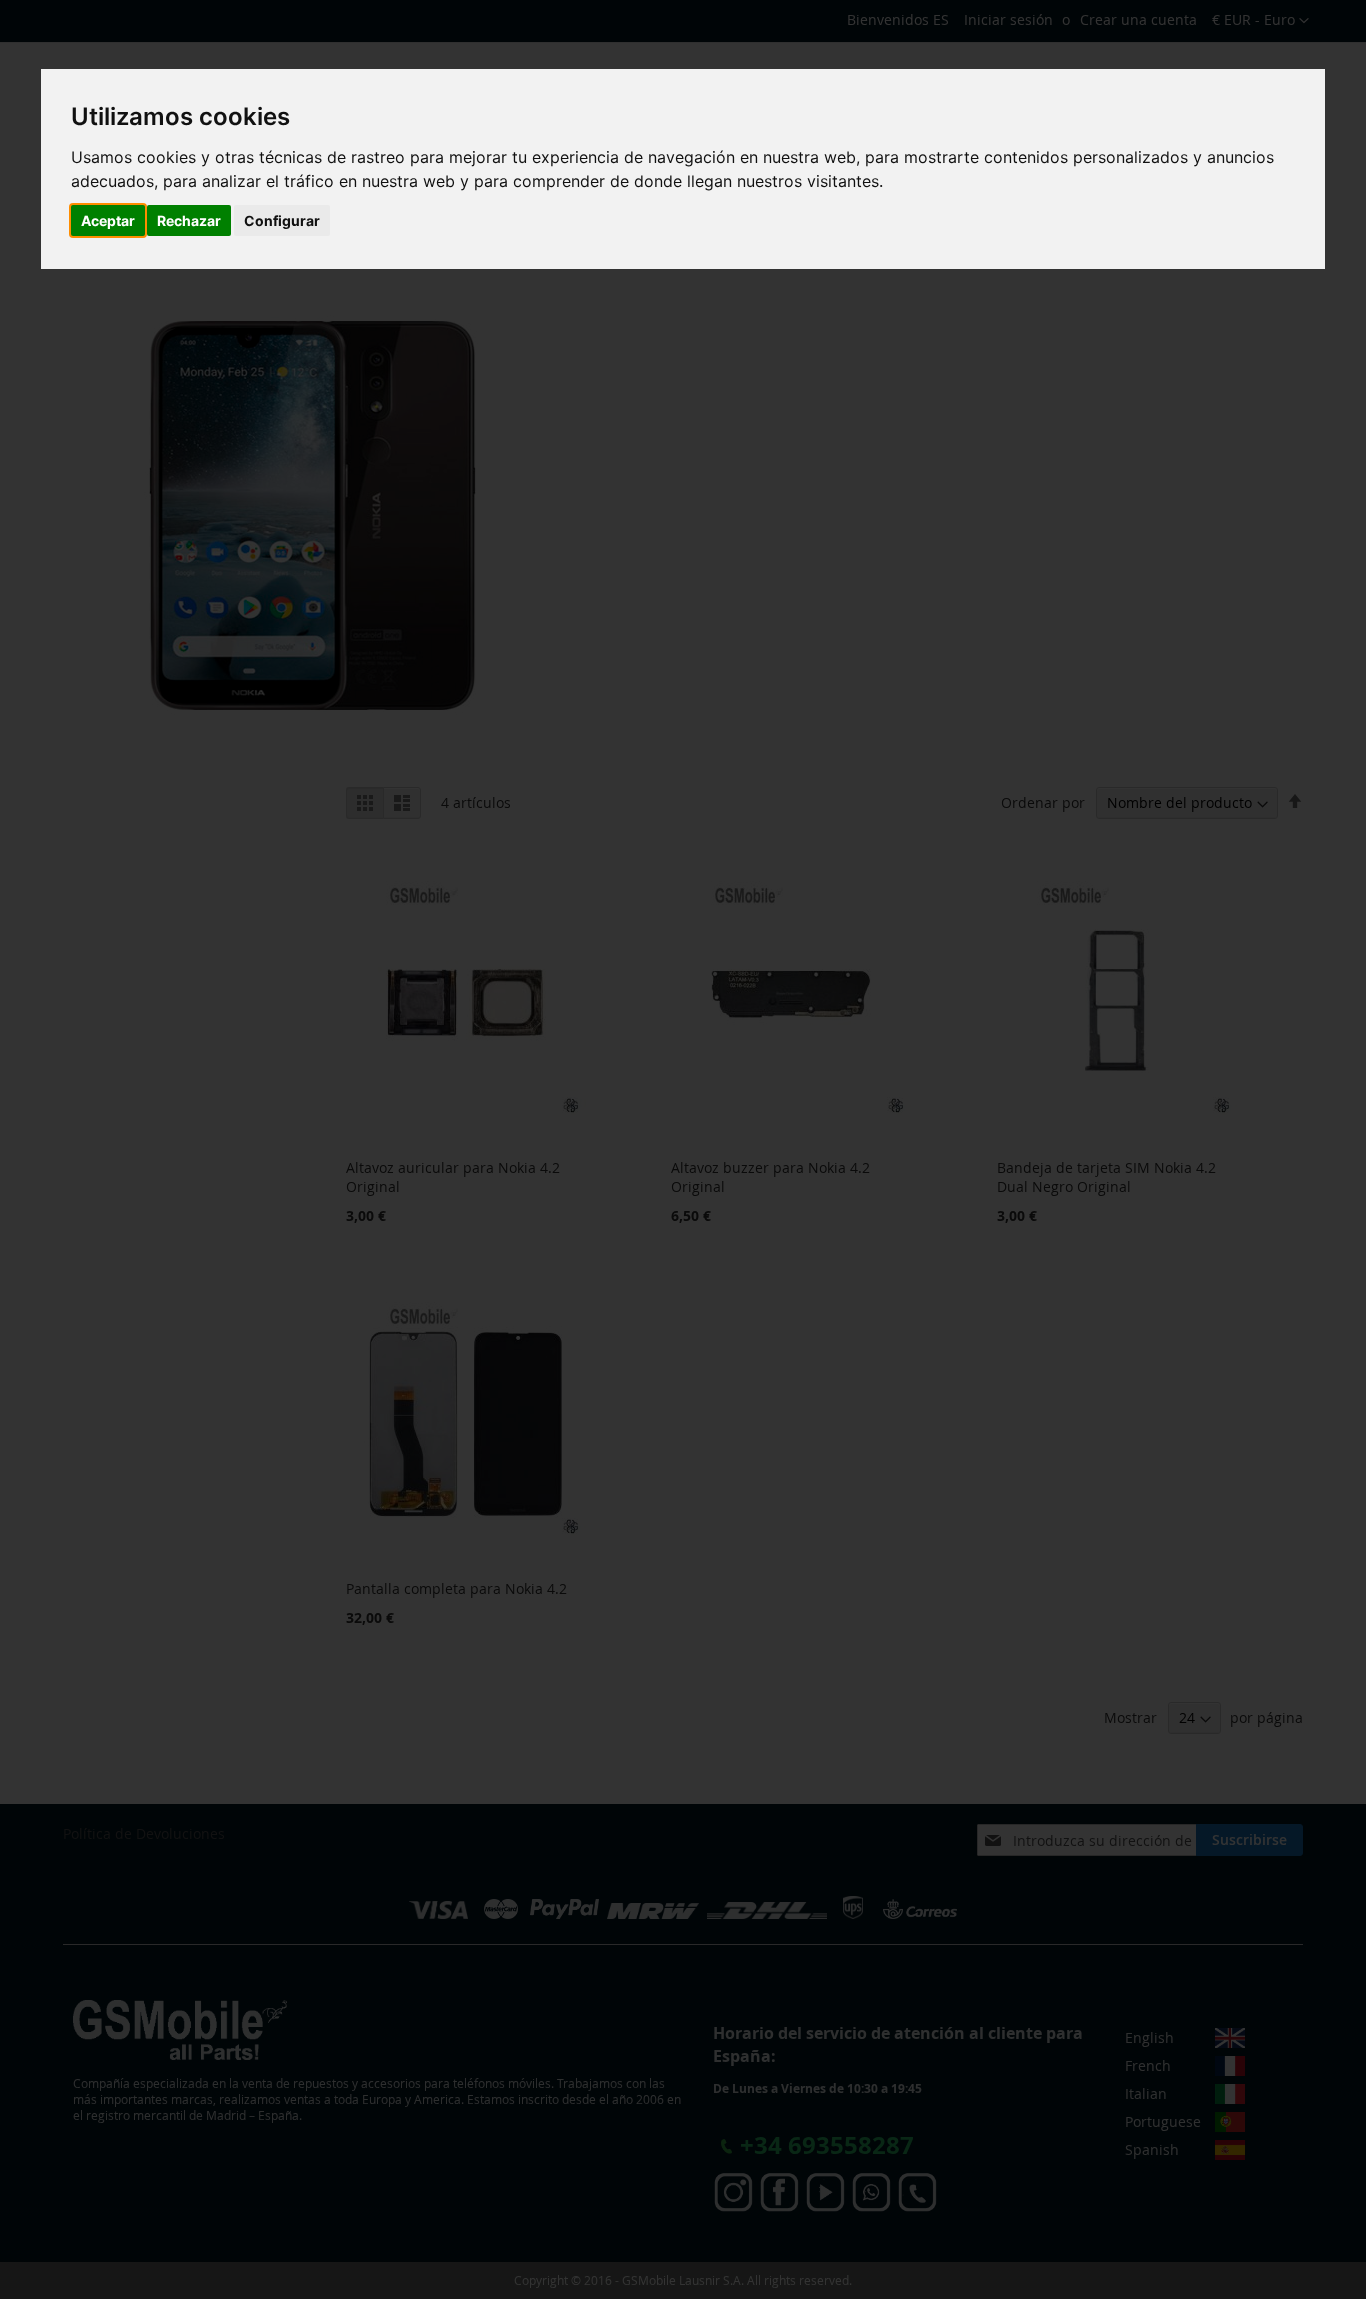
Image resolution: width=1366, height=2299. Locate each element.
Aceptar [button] (108, 220)
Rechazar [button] (189, 220)
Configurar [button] (282, 220)
